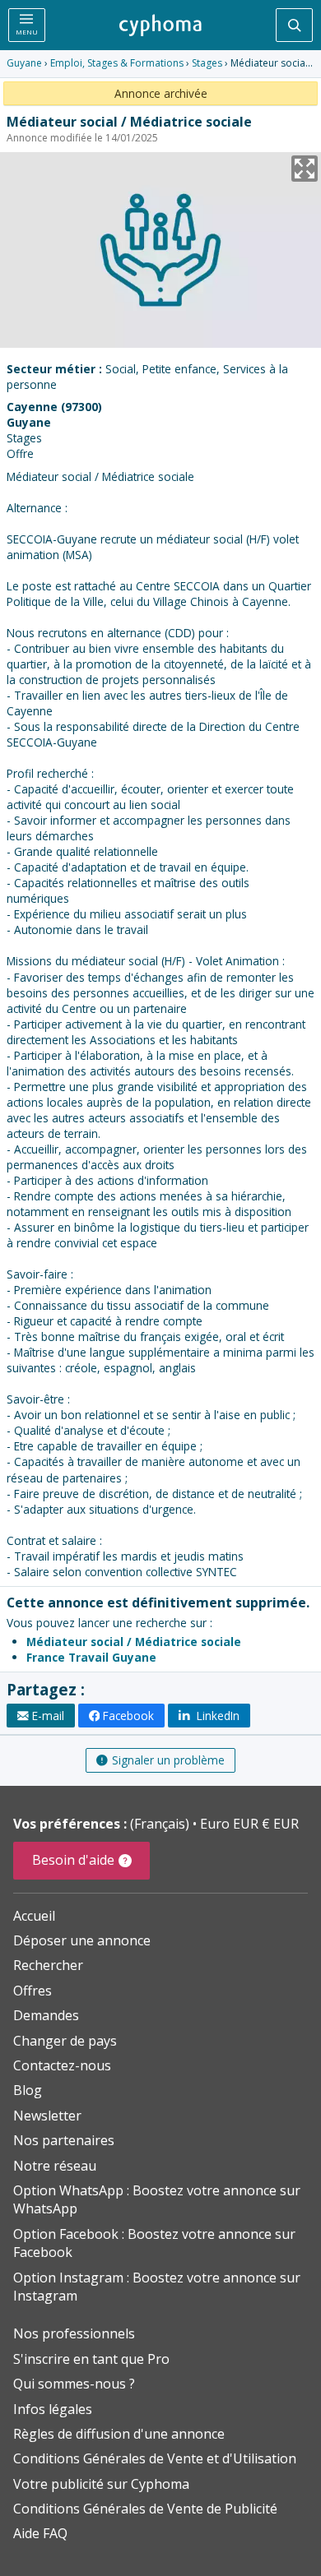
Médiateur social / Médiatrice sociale (134, 1642)
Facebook (128, 1716)
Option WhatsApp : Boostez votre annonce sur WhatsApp (157, 2199)
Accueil (34, 1916)
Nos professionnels (74, 2333)
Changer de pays (65, 2041)
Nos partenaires (64, 2140)
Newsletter (47, 2116)
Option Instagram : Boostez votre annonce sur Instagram (157, 2287)
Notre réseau (55, 2166)
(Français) (161, 1824)
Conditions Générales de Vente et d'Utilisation (155, 2458)
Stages (207, 63)
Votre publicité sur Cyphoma (101, 2484)
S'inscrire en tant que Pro (91, 2359)
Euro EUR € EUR (249, 1824)
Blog (28, 2090)
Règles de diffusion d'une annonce (119, 2434)
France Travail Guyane (91, 1657)
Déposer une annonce (82, 1940)
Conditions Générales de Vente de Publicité (145, 2509)
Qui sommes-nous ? (74, 2384)
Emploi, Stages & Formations (117, 63)
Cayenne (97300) (54, 407)
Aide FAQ (40, 2533)
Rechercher (48, 1965)
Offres (33, 1991)
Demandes (46, 2015)
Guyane (24, 63)
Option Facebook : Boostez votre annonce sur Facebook (154, 2243)
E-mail (48, 1716)
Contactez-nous (62, 2065)
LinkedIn (216, 1716)
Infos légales (53, 2409)
